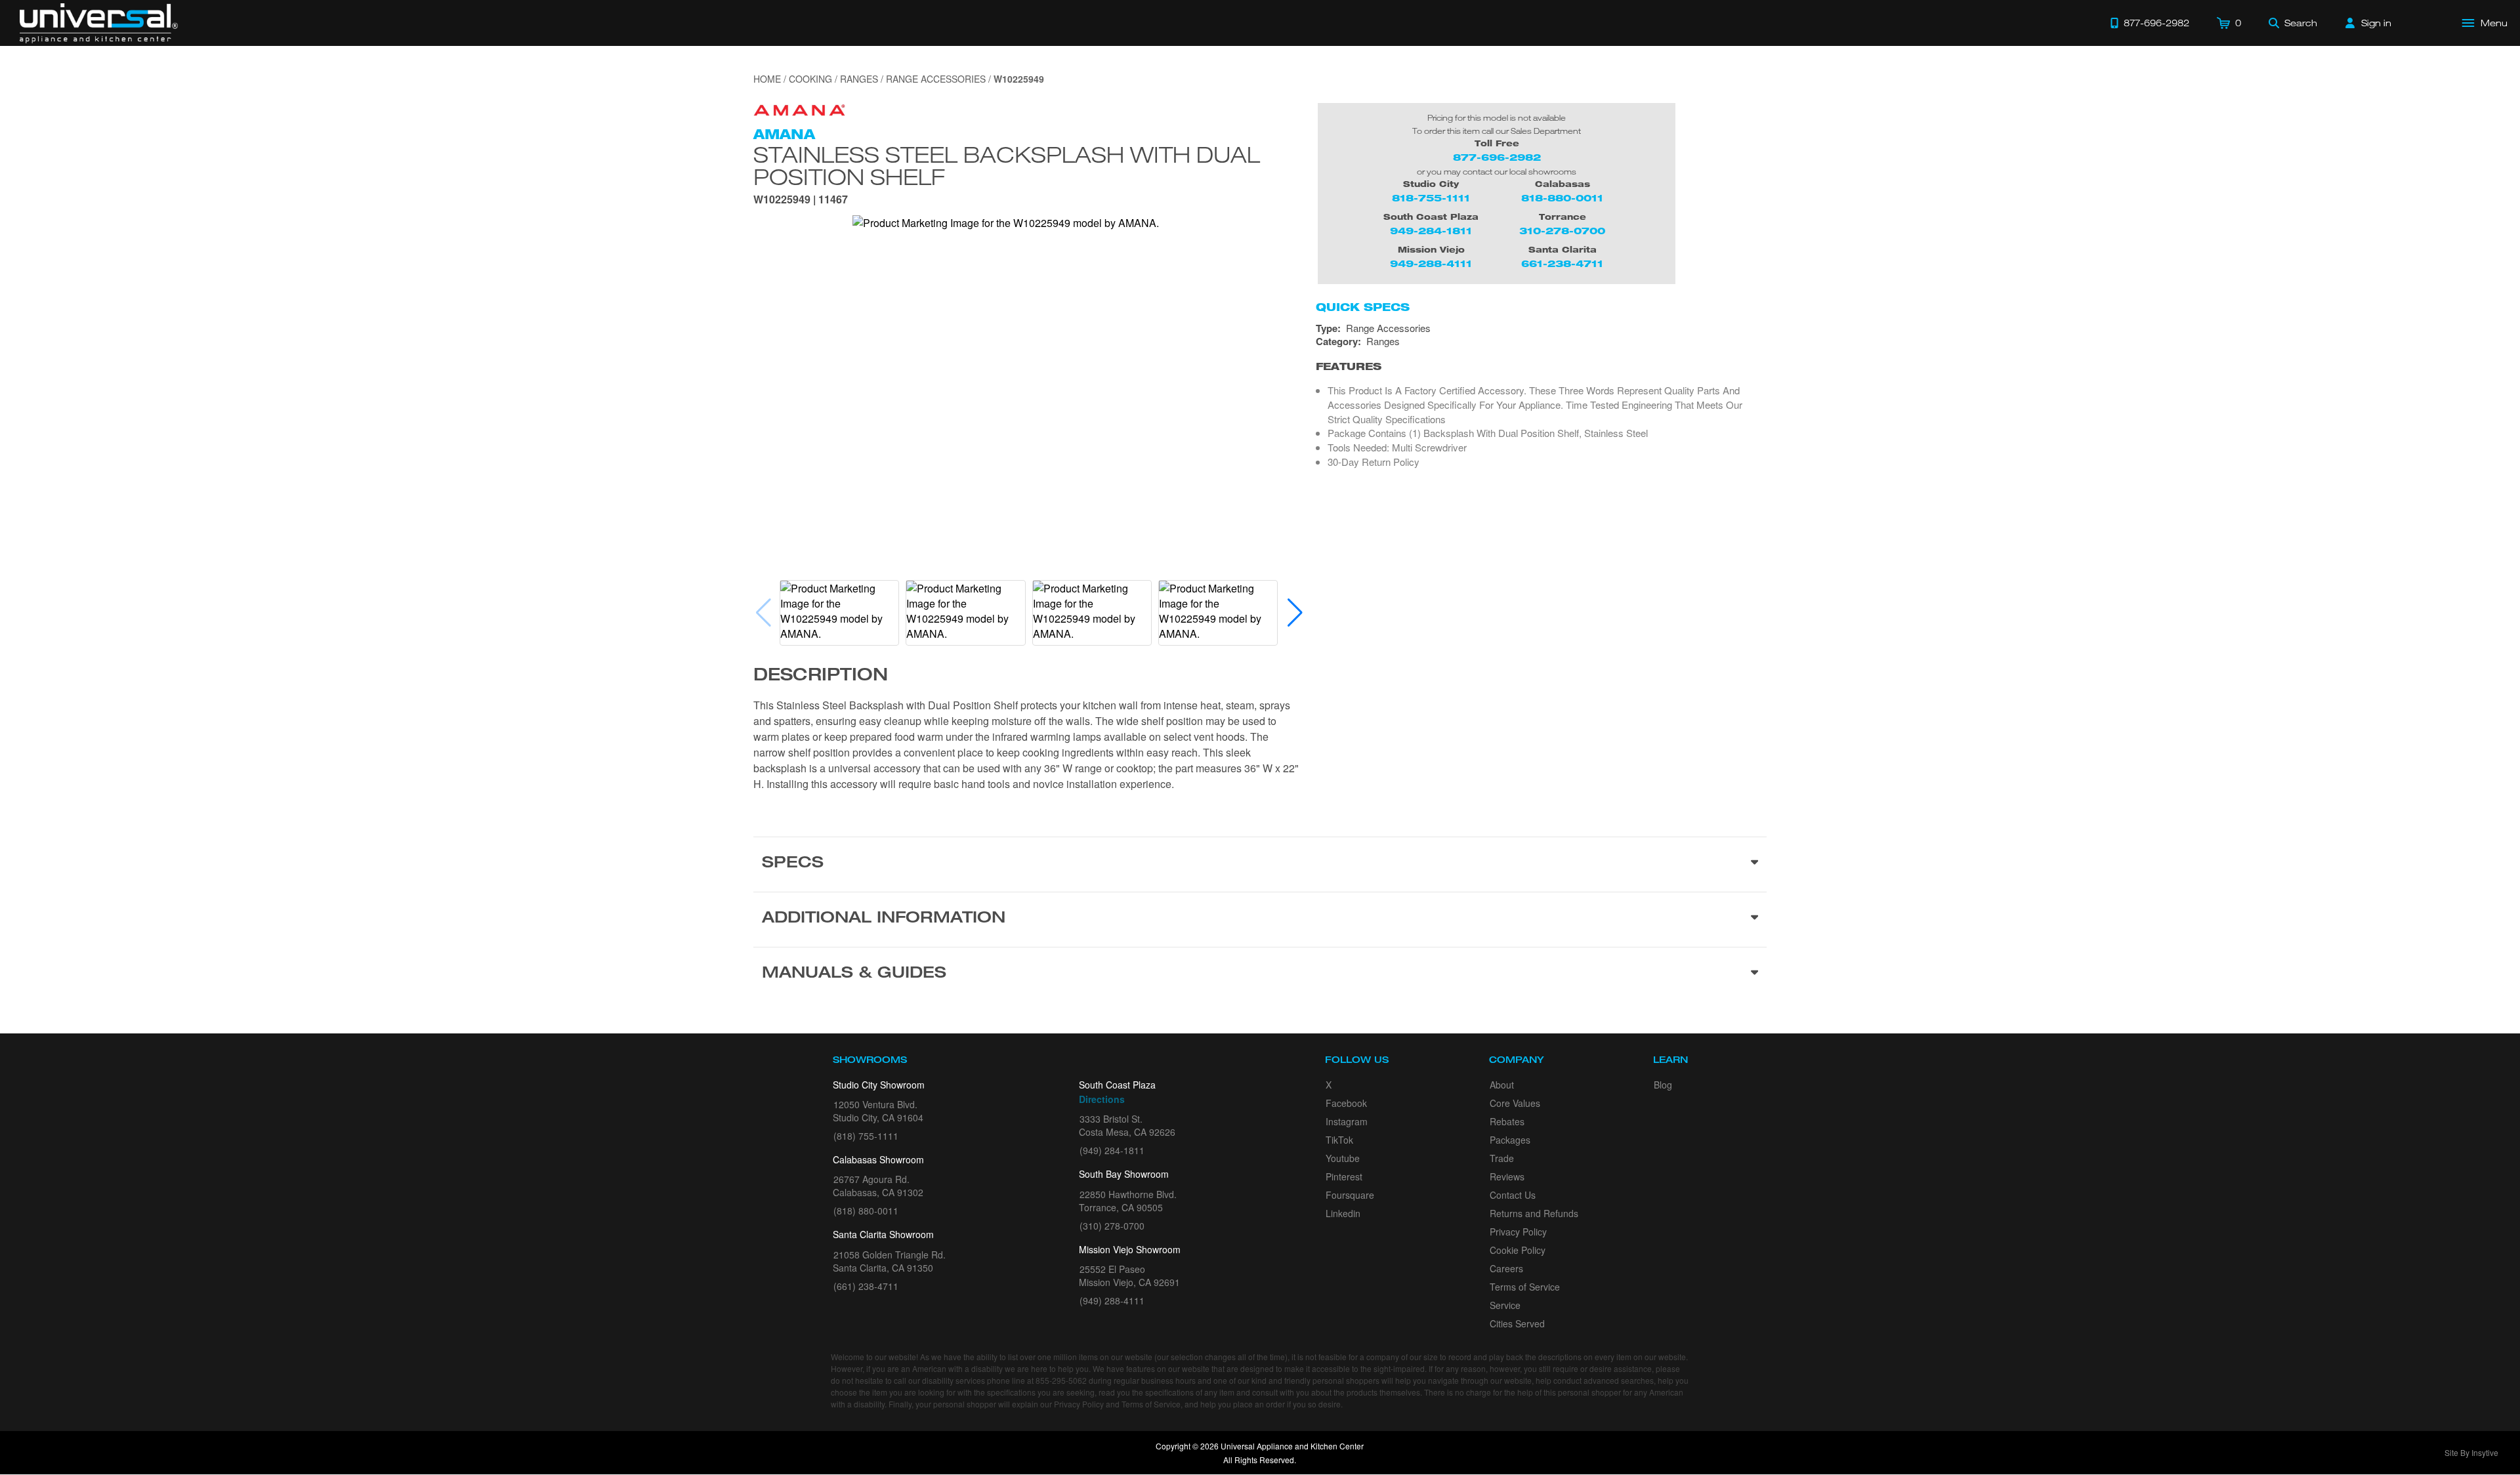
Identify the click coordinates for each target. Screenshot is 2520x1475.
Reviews (1507, 1176)
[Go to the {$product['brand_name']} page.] (799, 109)
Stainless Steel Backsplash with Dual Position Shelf (1007, 165)
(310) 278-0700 (1112, 1226)
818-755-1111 (1431, 198)
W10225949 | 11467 (801, 200)
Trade (1502, 1158)
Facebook (1346, 1103)
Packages (1510, 1140)
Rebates (1507, 1121)
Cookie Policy (1518, 1250)
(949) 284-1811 (1112, 1150)
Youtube (1343, 1158)
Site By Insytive (2471, 1452)
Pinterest (1344, 1176)
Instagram (1347, 1121)
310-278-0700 (1562, 231)
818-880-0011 (1562, 198)
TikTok (1339, 1140)
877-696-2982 (1497, 157)
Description (821, 676)
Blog (1663, 1085)
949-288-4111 (1431, 263)
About (1502, 1085)
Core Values (1515, 1103)
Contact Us (1513, 1195)
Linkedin (1343, 1213)
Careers (1506, 1268)
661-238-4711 (1562, 263)
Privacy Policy (1518, 1232)
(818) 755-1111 (866, 1136)
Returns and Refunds (1534, 1213)
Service (1505, 1305)
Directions (1102, 1099)
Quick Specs (1363, 307)
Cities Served (1517, 1323)
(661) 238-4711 (866, 1286)
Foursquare (1350, 1195)
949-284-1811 (1431, 231)
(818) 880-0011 (866, 1211)
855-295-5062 (1061, 1380)
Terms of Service (1525, 1287)
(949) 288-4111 (1112, 1300)
